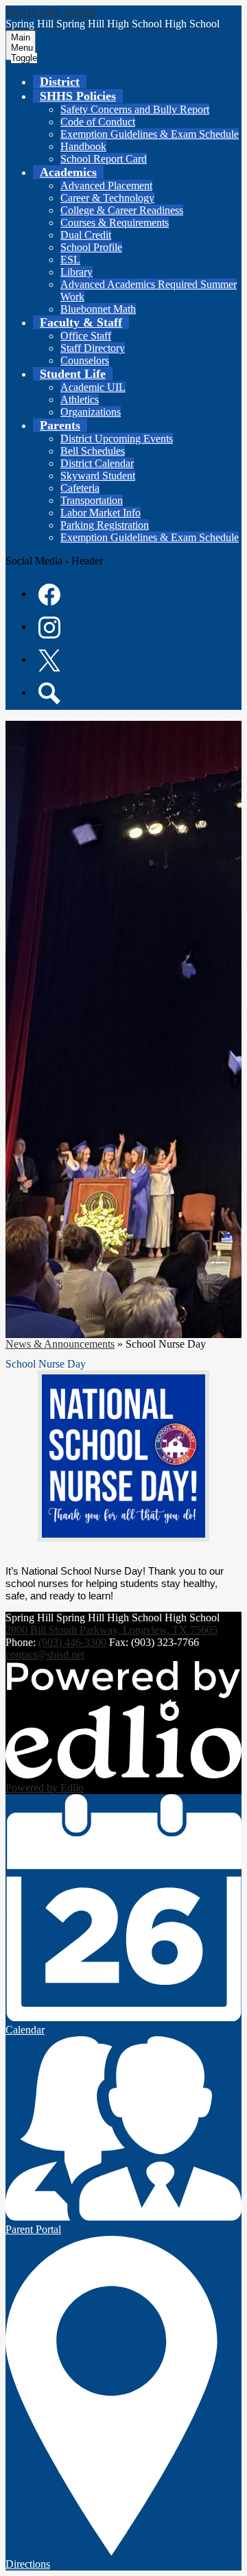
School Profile (91, 247)
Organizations (91, 412)
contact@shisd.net (45, 1655)
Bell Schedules (93, 451)
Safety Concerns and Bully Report (135, 109)
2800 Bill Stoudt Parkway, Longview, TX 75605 (111, 1630)
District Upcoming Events (117, 439)
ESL (70, 260)
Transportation (92, 500)
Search (49, 693)
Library (77, 272)
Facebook (49, 595)
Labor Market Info (101, 513)
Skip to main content (50, 11)
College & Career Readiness (122, 210)
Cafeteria (80, 488)
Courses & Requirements (115, 223)
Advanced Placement (106, 186)
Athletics (80, 399)
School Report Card (104, 159)
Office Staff (86, 336)
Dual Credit (86, 235)
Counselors (85, 360)
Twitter (49, 660)
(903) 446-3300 (72, 1642)
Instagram (49, 628)
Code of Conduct (98, 122)
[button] (78, 96)
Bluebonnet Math (98, 309)
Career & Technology (107, 198)
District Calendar (97, 463)
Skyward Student (98, 476)
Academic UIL (93, 387)
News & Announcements (60, 1344)
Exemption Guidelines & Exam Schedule (150, 134)
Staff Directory (93, 348)
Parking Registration (105, 525)
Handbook (83, 146)
